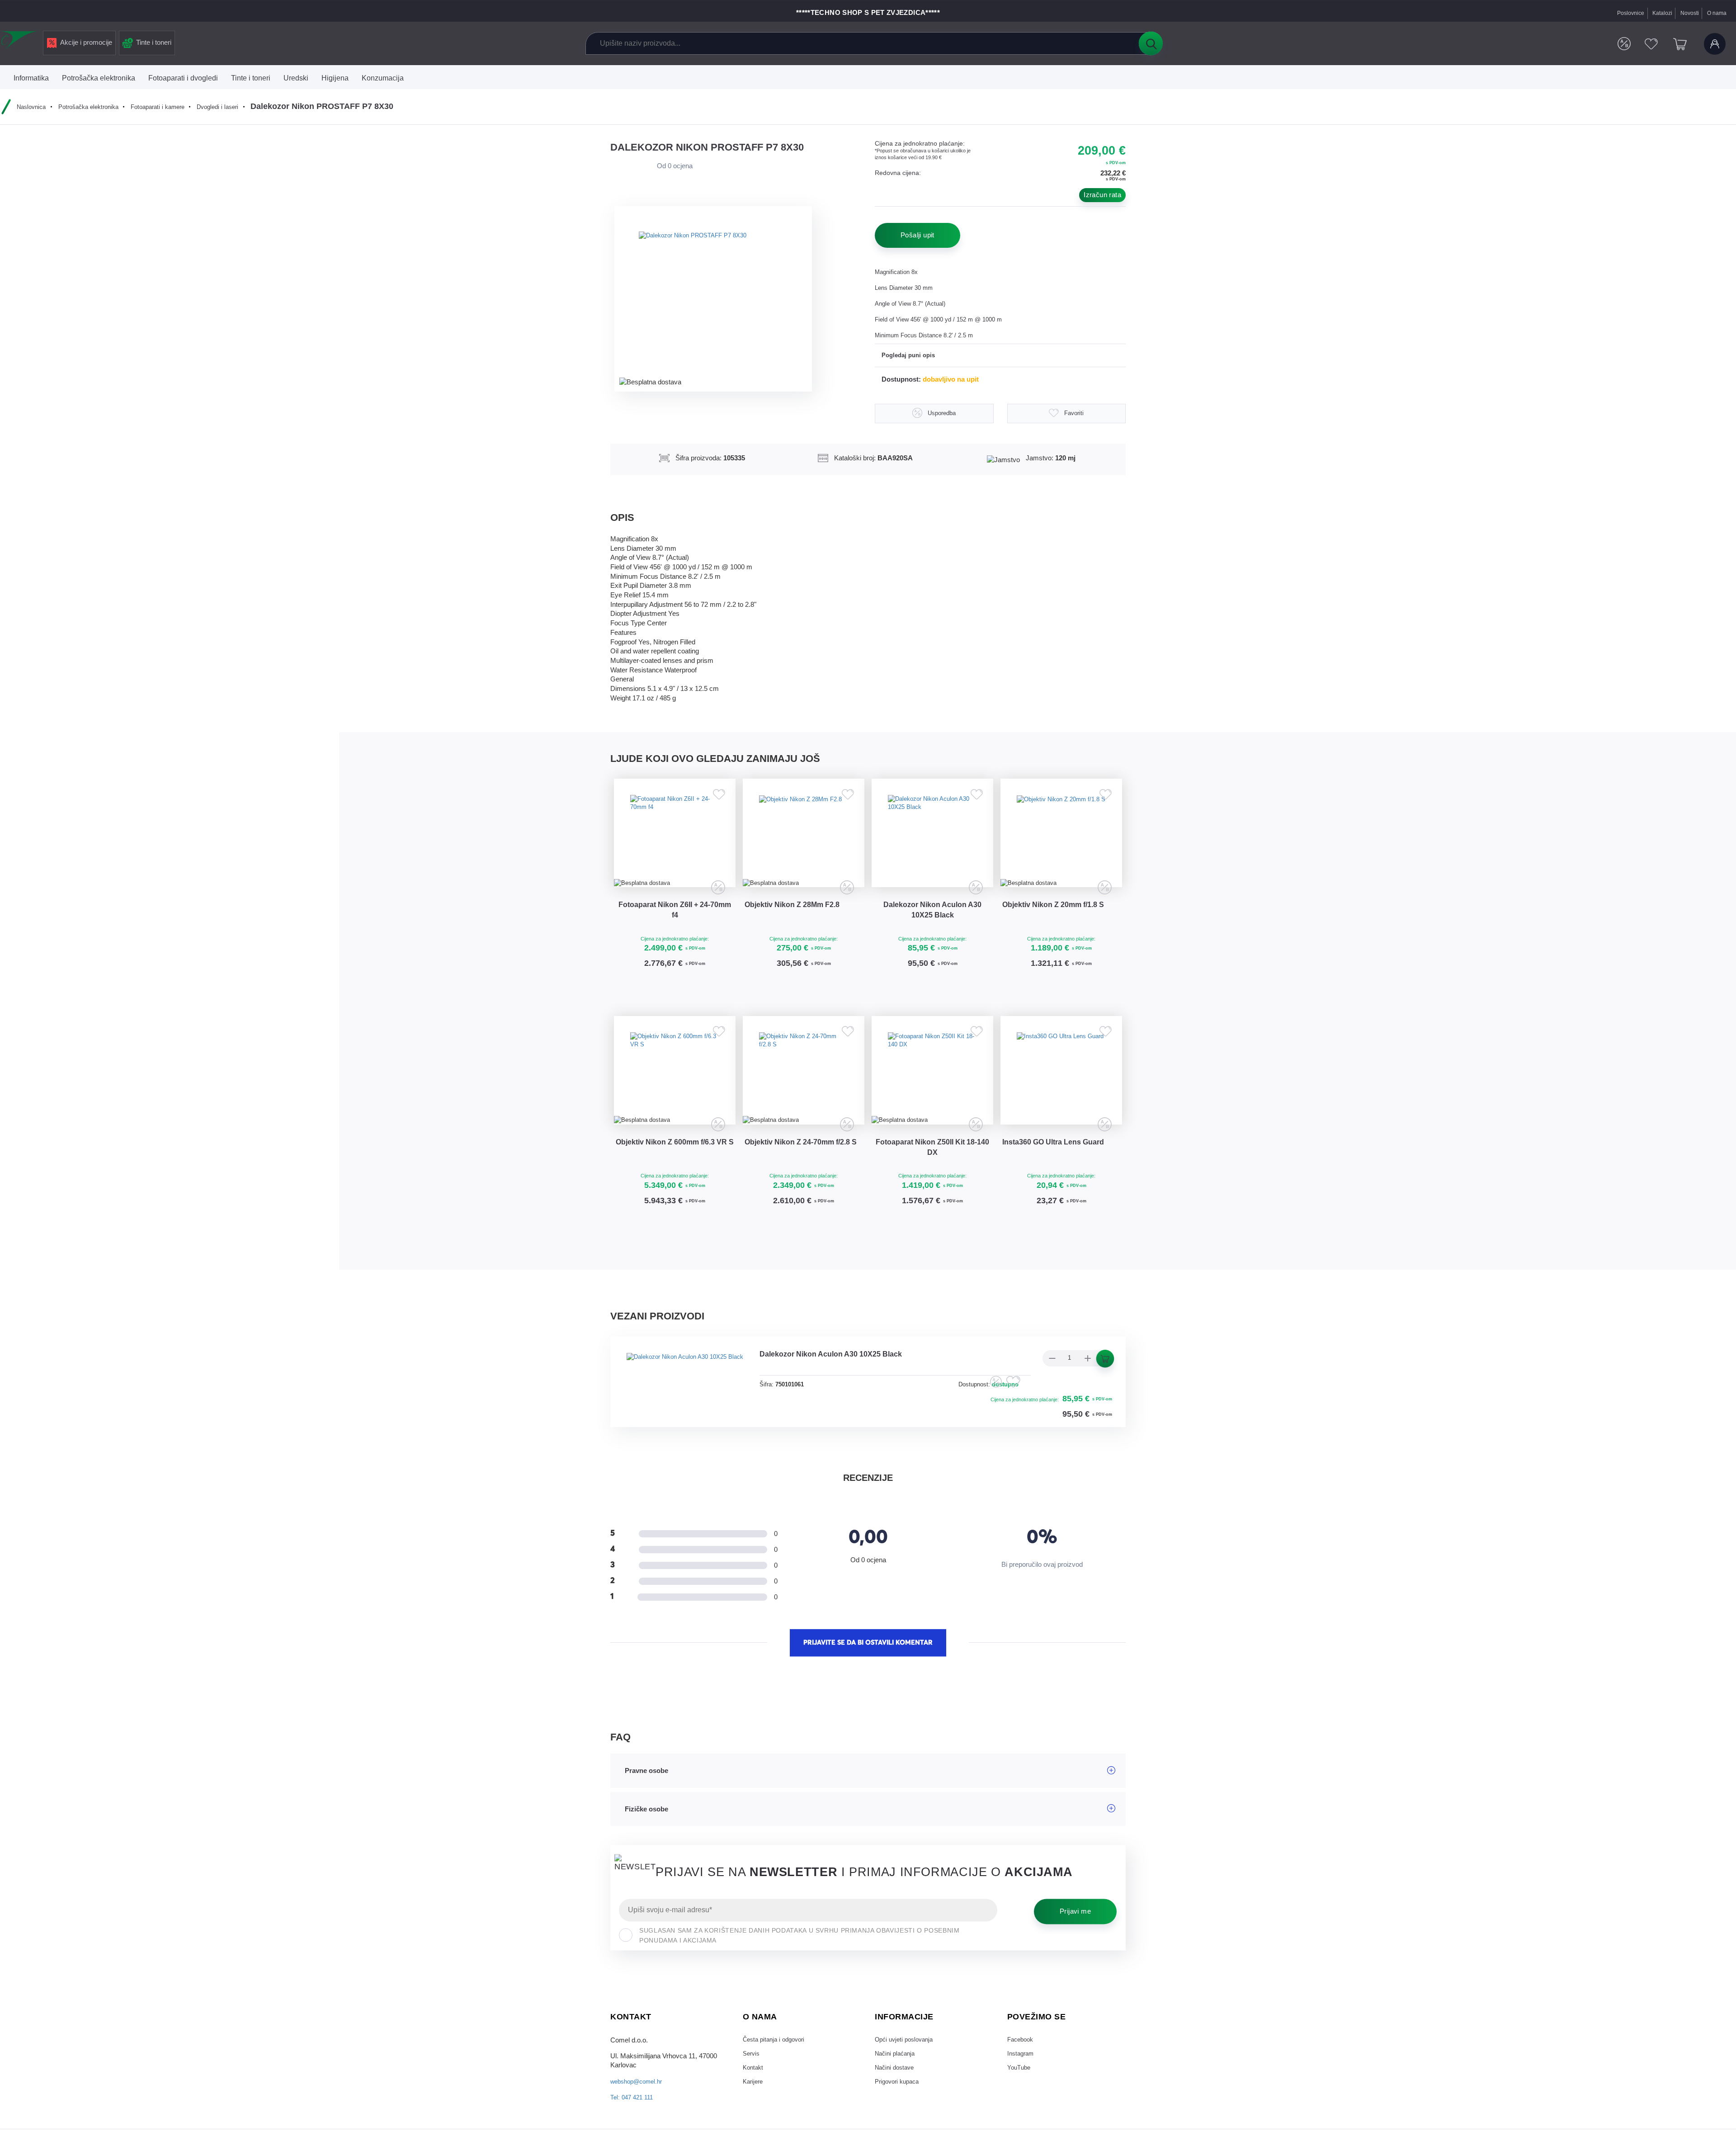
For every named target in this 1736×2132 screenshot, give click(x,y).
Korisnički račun (1713, 44)
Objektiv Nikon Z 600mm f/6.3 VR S (675, 1187)
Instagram (1022, 2102)
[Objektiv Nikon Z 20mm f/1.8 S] (1061, 842)
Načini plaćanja (897, 2102)
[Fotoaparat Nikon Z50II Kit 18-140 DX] (932, 1101)
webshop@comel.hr (640, 2127)
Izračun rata (1102, 195)
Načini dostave (897, 2118)
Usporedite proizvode (1615, 44)
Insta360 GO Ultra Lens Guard (1061, 1181)
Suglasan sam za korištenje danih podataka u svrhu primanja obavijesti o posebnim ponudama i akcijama (799, 1982)
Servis (752, 2102)
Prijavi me (1075, 1957)
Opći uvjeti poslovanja (907, 2086)
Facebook (1022, 2086)
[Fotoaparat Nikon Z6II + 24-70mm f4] (675, 842)
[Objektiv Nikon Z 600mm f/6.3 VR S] (675, 1101)
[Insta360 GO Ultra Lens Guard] (1061, 1101)
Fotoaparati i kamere (173, 107)
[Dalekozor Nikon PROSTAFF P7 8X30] (719, 298)
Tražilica (1151, 43)
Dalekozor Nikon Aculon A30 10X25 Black (932, 927)
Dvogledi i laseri (238, 107)
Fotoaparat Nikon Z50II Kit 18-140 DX (933, 1187)
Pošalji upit (918, 235)
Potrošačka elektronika (96, 107)
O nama (1716, 13)
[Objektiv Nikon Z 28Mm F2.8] (804, 842)
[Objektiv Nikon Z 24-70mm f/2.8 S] (804, 1101)
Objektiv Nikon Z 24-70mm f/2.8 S (804, 1187)
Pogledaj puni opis (911, 356)
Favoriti (1646, 44)
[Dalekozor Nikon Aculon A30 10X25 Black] (932, 842)
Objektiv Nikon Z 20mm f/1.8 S (1061, 922)
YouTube (1020, 2118)
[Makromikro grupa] (20, 42)
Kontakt (754, 2118)
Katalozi (1657, 13)
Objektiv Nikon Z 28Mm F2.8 (800, 922)
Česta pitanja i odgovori (777, 2086)
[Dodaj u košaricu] (702, 1007)
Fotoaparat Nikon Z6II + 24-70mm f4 (675, 927)
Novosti (1686, 13)
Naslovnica (33, 107)
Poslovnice (1623, 13)
